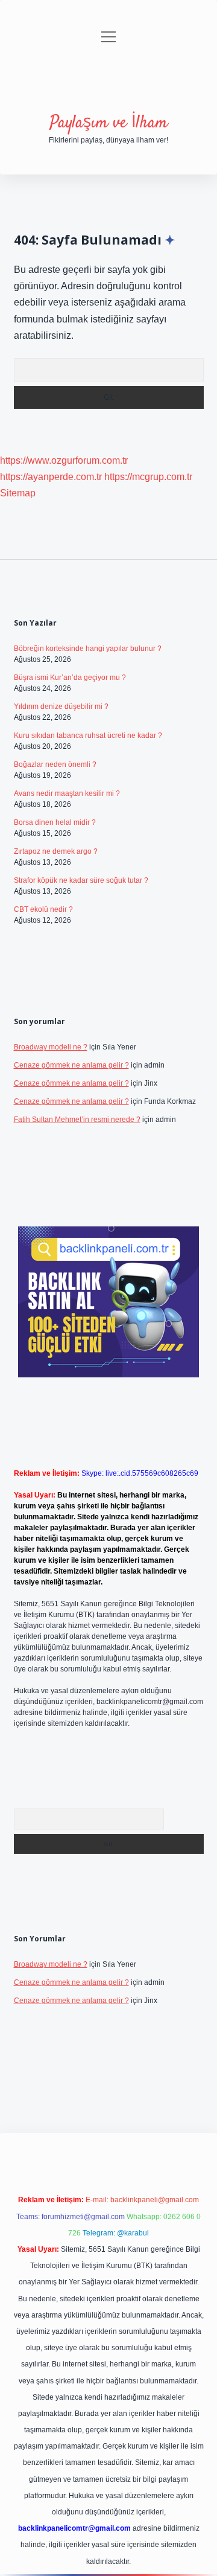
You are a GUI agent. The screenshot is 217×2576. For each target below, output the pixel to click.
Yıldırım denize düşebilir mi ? (61, 706)
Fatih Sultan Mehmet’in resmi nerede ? (77, 1120)
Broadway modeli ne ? (51, 1047)
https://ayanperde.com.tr (51, 477)
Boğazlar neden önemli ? (55, 764)
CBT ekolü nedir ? (43, 909)
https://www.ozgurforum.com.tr (64, 460)
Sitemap (18, 493)
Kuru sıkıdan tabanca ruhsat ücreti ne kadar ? (88, 735)
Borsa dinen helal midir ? (55, 822)
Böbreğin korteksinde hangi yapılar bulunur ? (88, 649)
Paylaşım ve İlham (108, 123)
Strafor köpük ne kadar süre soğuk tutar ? (81, 880)
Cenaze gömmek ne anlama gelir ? (71, 1065)
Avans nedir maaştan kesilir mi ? (67, 793)
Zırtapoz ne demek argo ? (56, 851)
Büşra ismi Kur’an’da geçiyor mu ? (70, 678)
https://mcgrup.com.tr (148, 477)
